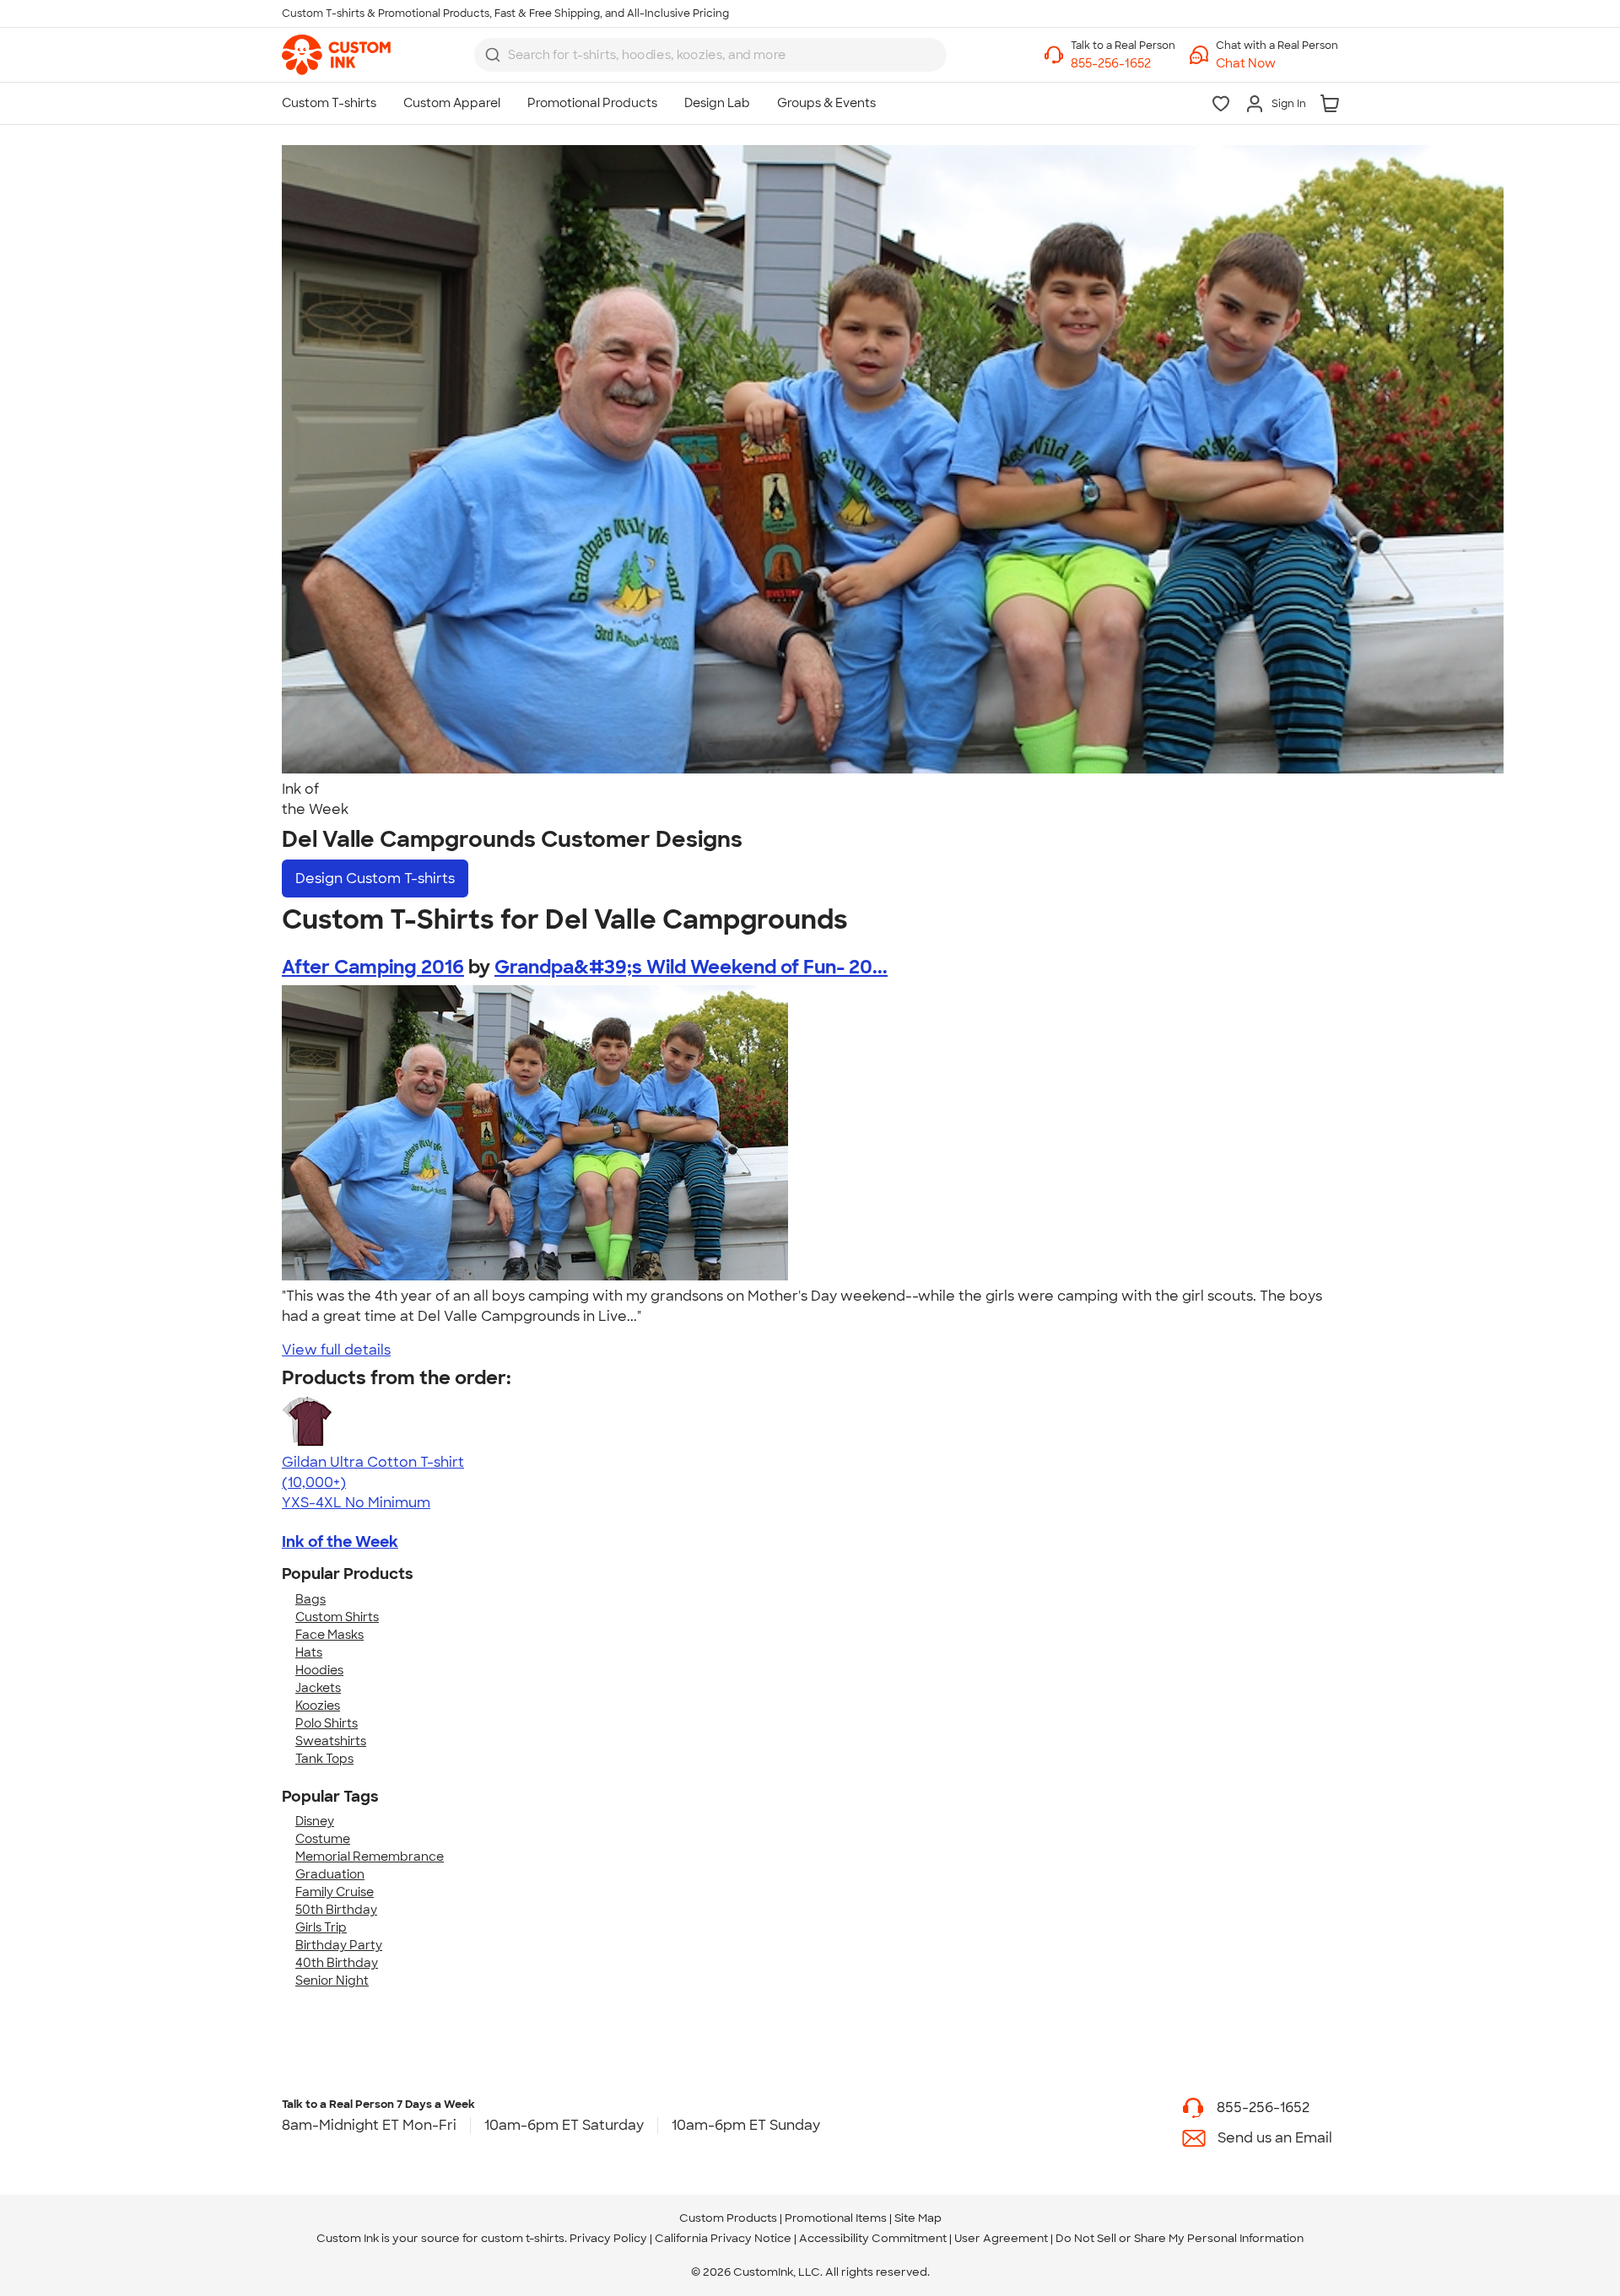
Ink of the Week (340, 1542)
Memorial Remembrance (370, 1857)
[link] (336, 55)
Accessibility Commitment (873, 2238)
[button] (1277, 64)
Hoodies (319, 1670)
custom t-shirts (523, 2238)
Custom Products (728, 2218)
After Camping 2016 (373, 967)
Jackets (318, 1688)
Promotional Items (836, 2218)
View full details (336, 1350)
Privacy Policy (608, 2238)
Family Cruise (335, 1892)
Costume (323, 1839)
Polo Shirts (327, 1723)
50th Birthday (336, 1910)
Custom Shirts (337, 1617)
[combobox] (710, 55)
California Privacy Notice (723, 2238)
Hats (309, 1652)
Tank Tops (324, 1759)
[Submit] (493, 55)
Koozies (318, 1706)
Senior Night (332, 1981)
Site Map (918, 2218)
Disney (315, 1821)
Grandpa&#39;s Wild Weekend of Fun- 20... (691, 967)
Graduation (330, 1874)
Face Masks (329, 1635)
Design (375, 879)
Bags (310, 1599)
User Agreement (1001, 2238)
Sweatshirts (331, 1741)
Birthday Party (339, 1945)
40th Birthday (337, 1963)
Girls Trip (321, 1927)
